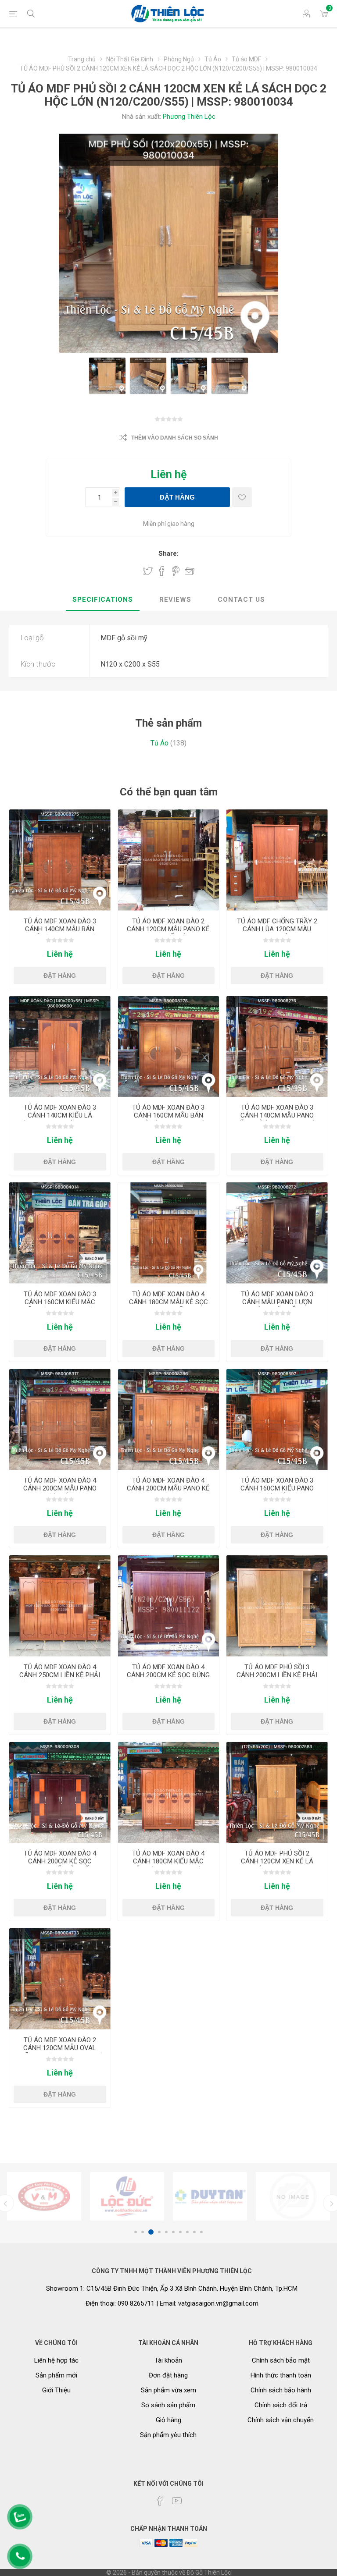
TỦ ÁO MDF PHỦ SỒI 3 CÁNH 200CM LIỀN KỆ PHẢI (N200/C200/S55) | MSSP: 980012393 (277, 1679)
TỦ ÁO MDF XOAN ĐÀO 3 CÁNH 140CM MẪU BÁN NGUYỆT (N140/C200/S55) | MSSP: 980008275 (60, 933)
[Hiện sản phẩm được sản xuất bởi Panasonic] (293, 2196)
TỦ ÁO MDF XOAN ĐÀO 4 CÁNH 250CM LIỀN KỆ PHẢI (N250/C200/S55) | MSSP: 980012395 (60, 1679)
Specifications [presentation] (103, 600)
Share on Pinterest (176, 571)
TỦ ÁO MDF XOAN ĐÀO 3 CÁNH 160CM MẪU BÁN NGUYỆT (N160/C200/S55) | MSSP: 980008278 (168, 1119)
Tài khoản (168, 2360)
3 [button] (150, 2232)
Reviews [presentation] (175, 600)
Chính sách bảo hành (281, 2390)
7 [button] (180, 2232)
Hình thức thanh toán (281, 2375)
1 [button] (136, 2232)
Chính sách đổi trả (281, 2405)
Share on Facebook (162, 571)
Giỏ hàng (168, 2420)
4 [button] (158, 2232)
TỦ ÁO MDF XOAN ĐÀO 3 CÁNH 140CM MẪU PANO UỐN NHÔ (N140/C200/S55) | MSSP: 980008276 (277, 1119)
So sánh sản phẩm (168, 2405)
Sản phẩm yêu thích (168, 2435)
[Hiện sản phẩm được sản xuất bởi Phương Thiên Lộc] (44, 2196)
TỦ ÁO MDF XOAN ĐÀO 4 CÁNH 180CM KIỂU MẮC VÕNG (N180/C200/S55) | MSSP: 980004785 (168, 1865)
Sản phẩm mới (56, 2375)
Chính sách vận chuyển (281, 2420)
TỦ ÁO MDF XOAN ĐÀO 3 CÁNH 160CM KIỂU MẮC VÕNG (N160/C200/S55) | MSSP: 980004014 (60, 1306)
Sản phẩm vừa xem (168, 2390)
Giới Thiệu (56, 2390)
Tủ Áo (160, 743)
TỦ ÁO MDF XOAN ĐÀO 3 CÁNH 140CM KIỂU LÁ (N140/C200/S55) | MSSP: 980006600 (60, 1119)
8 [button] (187, 2232)
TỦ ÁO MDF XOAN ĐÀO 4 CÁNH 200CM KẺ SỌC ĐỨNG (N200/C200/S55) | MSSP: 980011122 (168, 1679)
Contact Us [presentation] (241, 600)
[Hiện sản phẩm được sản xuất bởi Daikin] (210, 2196)
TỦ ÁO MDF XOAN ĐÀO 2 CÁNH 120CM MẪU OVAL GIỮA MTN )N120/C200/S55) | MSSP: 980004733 (60, 2052)
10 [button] (201, 2232)
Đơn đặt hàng (168, 2375)
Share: (168, 554)
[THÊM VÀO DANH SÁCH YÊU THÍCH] (242, 497)
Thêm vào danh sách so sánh (175, 438)
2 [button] (143, 2232)
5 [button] (166, 2232)
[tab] (103, 600)
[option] (44, 2196)
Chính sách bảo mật (281, 2360)
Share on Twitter (148, 571)
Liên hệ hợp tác (56, 2360)
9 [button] (194, 2232)
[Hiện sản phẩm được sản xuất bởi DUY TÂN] (127, 2196)
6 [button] (173, 2232)
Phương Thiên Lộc (189, 117)
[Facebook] (160, 2501)
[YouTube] (177, 2501)
